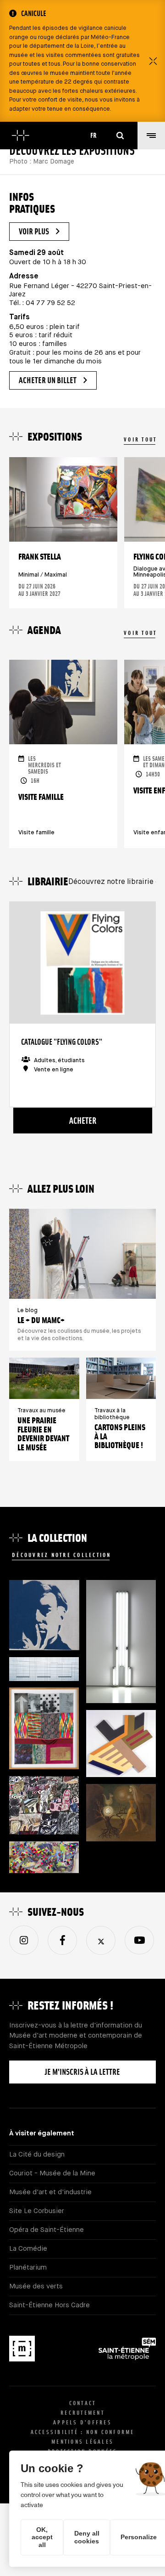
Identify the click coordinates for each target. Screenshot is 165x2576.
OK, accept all (42, 2537)
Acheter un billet (48, 380)
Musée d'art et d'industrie (50, 2192)
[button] (151, 136)
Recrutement (82, 2413)
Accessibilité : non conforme (83, 2432)
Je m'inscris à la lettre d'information (82, 2075)
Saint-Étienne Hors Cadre (49, 2305)
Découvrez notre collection (62, 1555)
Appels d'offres (82, 2422)
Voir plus (34, 231)
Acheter (83, 1121)
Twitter (101, 1940)
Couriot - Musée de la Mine (52, 2173)
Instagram (24, 1940)
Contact (83, 2403)
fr (93, 135)
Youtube (139, 1940)
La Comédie (28, 2249)
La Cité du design (37, 2154)
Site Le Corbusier (37, 2211)
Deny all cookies (87, 2537)
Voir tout (140, 439)
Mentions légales (82, 2442)
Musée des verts (36, 2286)
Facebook (62, 1940)
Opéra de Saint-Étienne (47, 2230)
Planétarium (28, 2267)
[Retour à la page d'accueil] (21, 136)
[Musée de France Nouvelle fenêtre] (22, 2350)
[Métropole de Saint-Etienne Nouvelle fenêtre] (127, 2351)
